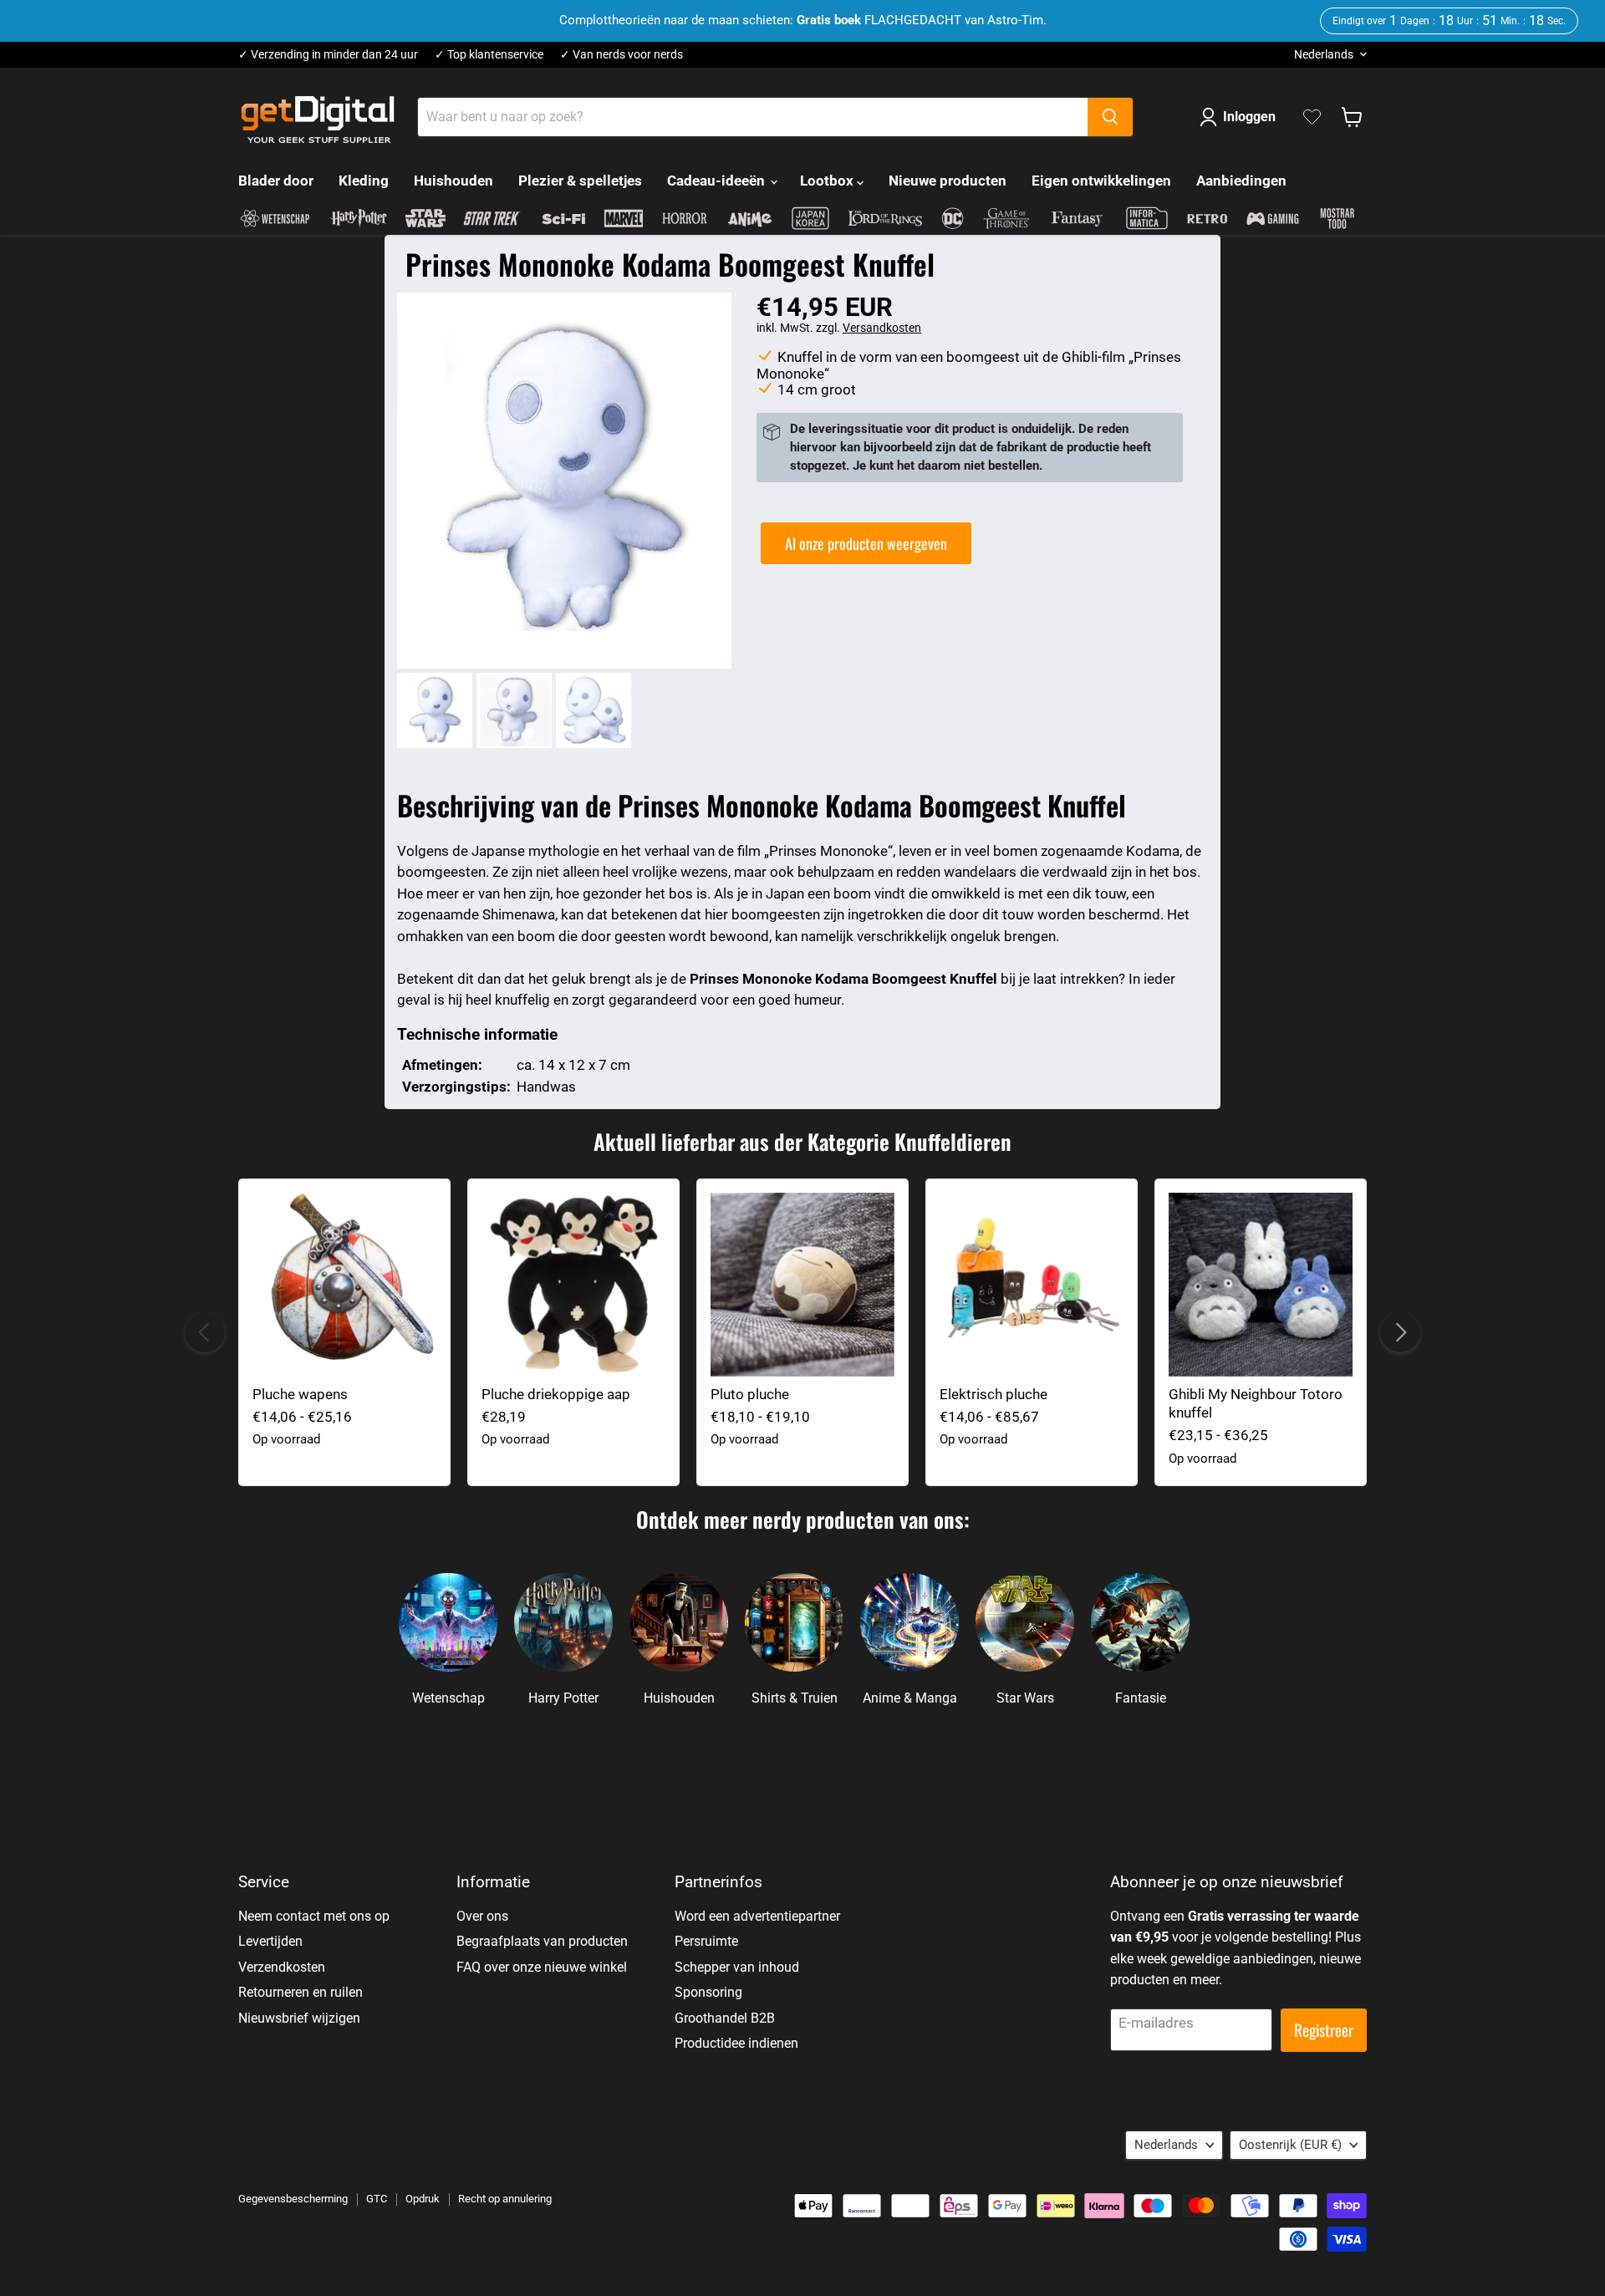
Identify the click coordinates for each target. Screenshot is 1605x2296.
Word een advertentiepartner (757, 1916)
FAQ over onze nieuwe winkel (542, 1967)
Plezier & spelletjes (580, 181)
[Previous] (205, 1332)
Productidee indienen (736, 2043)
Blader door (276, 181)
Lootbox (828, 181)
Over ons (482, 1916)
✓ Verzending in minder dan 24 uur (328, 55)
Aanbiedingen (1241, 181)
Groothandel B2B (725, 2018)
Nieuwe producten (948, 181)
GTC (377, 2199)
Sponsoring (708, 1992)
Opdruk (423, 2199)
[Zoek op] (1110, 117)
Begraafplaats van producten (542, 1941)
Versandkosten (882, 328)
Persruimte (706, 1941)
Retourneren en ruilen (301, 1992)
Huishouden (453, 181)
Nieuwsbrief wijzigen (299, 2018)
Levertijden (270, 1941)
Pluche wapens (300, 1394)
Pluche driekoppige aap (556, 1394)
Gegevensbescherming (293, 2199)
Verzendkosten (282, 1967)
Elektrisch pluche (994, 1394)
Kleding (364, 181)
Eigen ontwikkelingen (1101, 181)
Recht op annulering (505, 2199)
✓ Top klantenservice (489, 55)
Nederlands (1324, 54)
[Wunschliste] (1312, 117)
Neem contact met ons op (314, 1916)
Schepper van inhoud (737, 1967)
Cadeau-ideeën (718, 181)
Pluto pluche (750, 1394)
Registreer (1324, 2030)
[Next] (1400, 1332)
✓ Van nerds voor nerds (622, 55)
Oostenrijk (1290, 2145)
